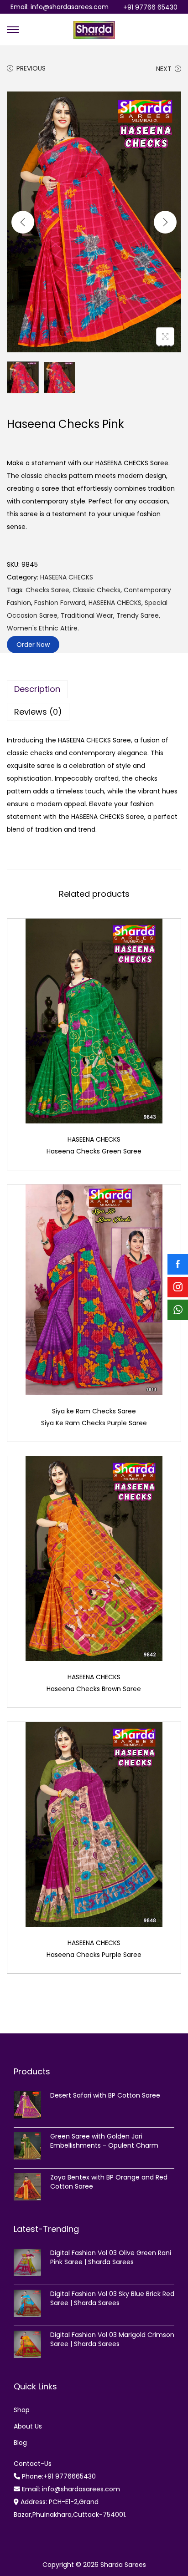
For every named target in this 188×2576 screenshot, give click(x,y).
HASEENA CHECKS (67, 577)
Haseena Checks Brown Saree (94, 1689)
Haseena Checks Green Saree (94, 1151)
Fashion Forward (60, 603)
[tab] (94, 689)
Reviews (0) (38, 712)
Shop (22, 2410)
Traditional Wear (87, 615)
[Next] (165, 222)
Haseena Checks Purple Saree (94, 1955)
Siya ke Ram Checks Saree (94, 1411)
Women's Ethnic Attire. (43, 628)
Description (37, 689)
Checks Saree (47, 590)
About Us (28, 2426)
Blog (20, 2443)
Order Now (33, 645)
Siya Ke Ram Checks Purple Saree (94, 1423)
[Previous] (23, 222)
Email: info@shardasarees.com (60, 7)
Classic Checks (97, 590)
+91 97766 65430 (150, 7)
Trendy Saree (138, 615)
